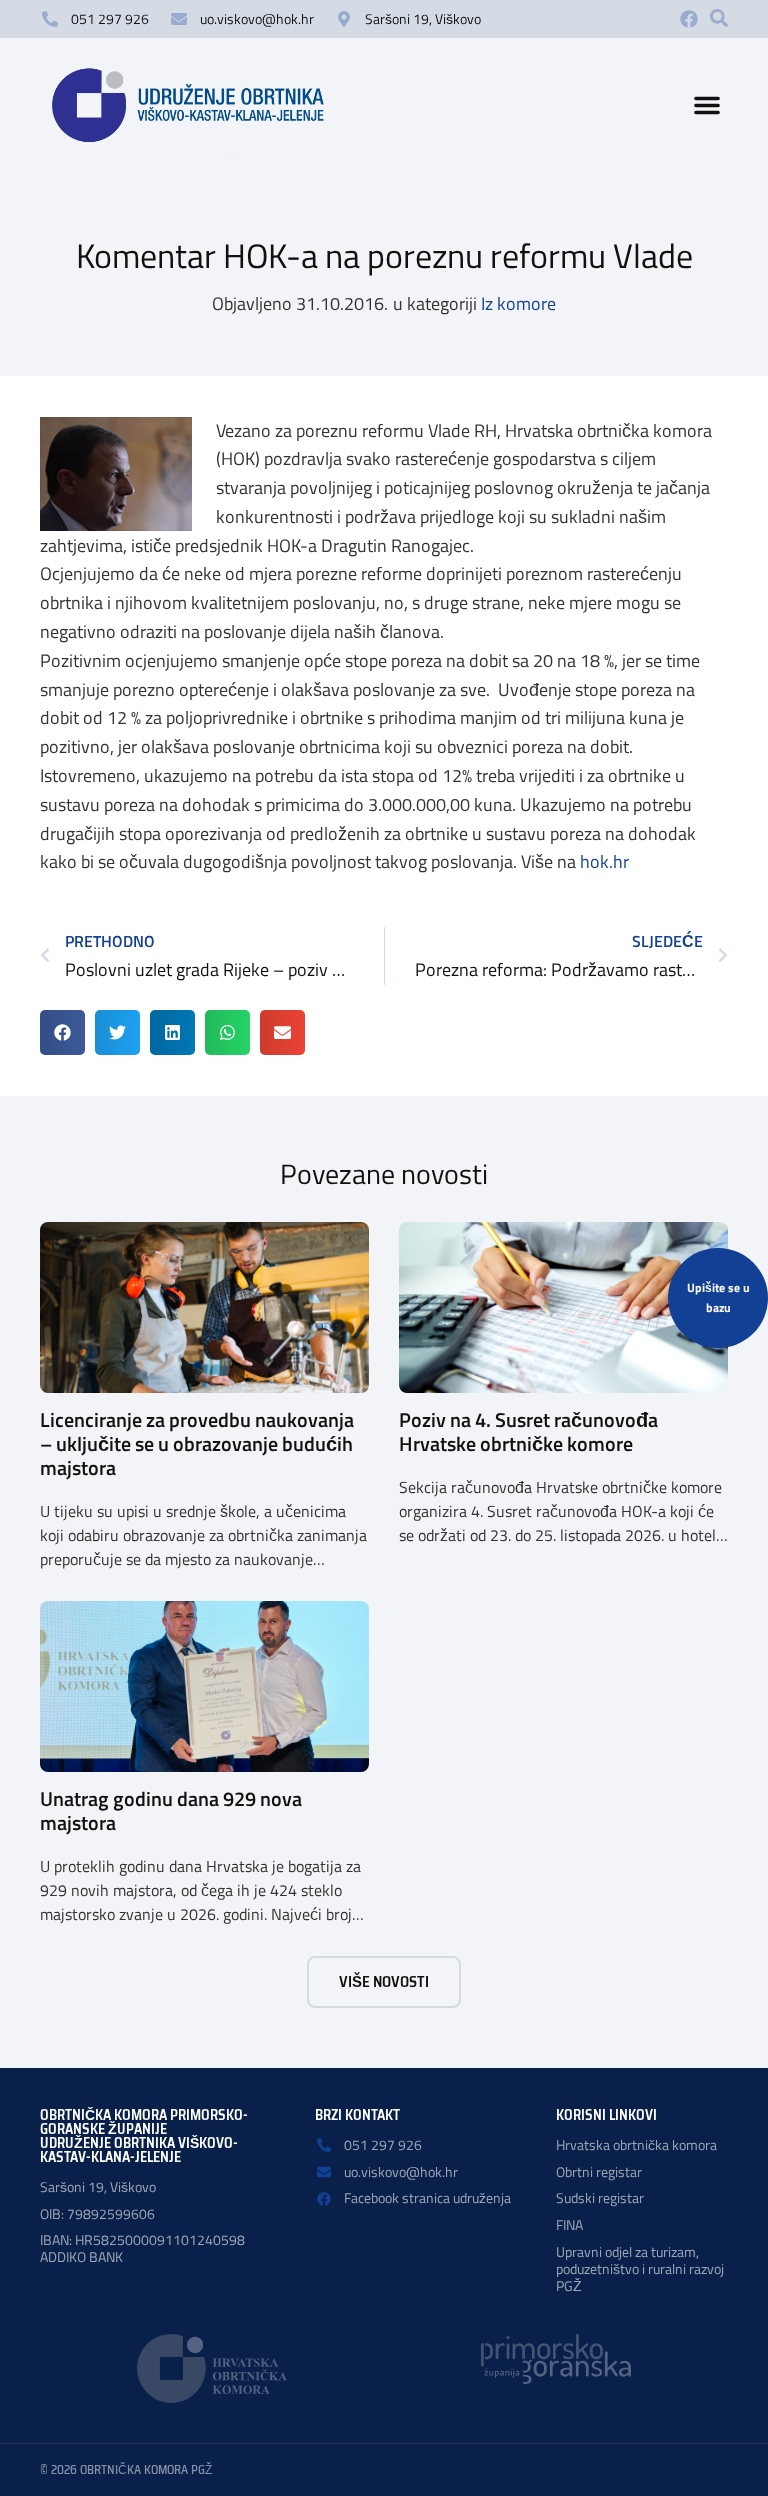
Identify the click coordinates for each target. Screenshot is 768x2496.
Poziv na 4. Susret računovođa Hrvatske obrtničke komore (528, 1431)
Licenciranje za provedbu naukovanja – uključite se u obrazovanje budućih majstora (197, 1443)
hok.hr (604, 861)
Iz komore (518, 303)
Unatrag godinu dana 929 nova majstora (171, 1810)
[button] (719, 18)
